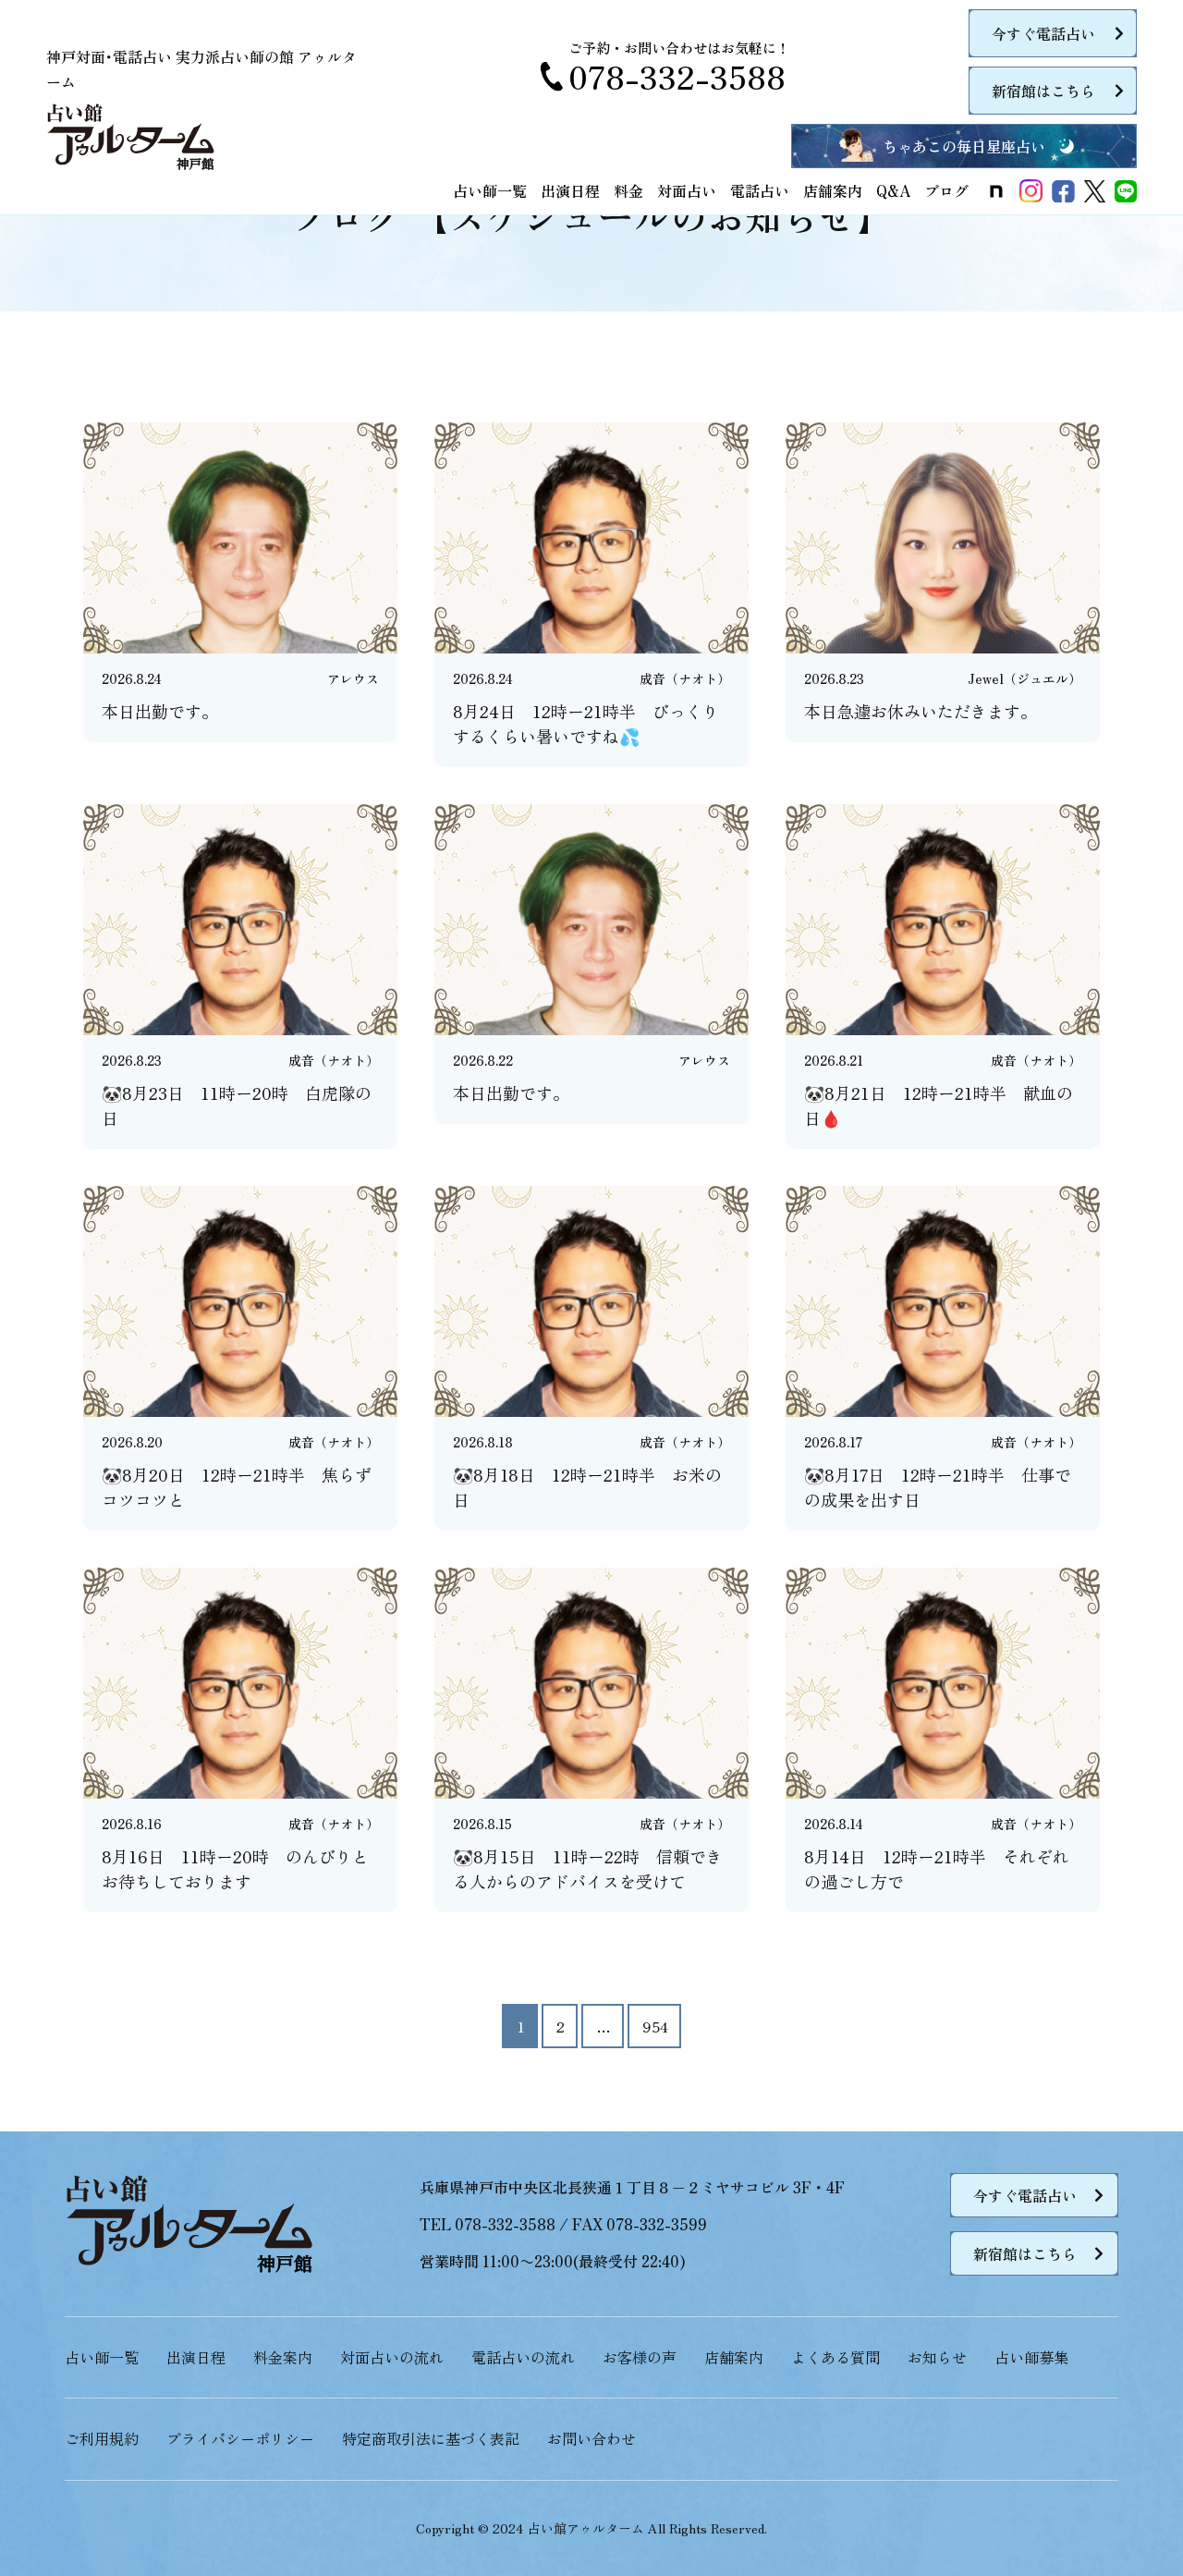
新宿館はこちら (1043, 91)
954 (655, 2026)
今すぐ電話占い (1043, 33)
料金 (628, 190)
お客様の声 (640, 2357)
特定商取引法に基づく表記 (431, 2438)
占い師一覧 (490, 190)
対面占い (687, 190)
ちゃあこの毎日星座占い (964, 146)
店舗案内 (833, 190)
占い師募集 (1031, 2357)
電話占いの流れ (523, 2357)
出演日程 (570, 190)
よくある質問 (835, 2357)
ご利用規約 (102, 2438)
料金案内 (283, 2357)
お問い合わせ (591, 2438)
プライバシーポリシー (240, 2438)
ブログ (946, 190)
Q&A (893, 190)
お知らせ (937, 2357)
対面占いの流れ (392, 2357)
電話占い (760, 190)
